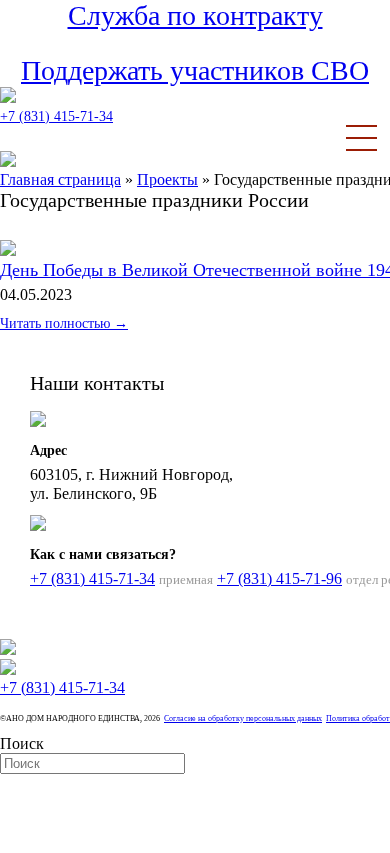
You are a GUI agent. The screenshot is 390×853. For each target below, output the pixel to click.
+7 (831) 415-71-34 (56, 116)
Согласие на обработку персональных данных (243, 718)
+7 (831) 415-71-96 (279, 578)
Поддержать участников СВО (195, 70)
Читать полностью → (64, 323)
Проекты (167, 179)
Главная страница (60, 179)
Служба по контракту (195, 15)
